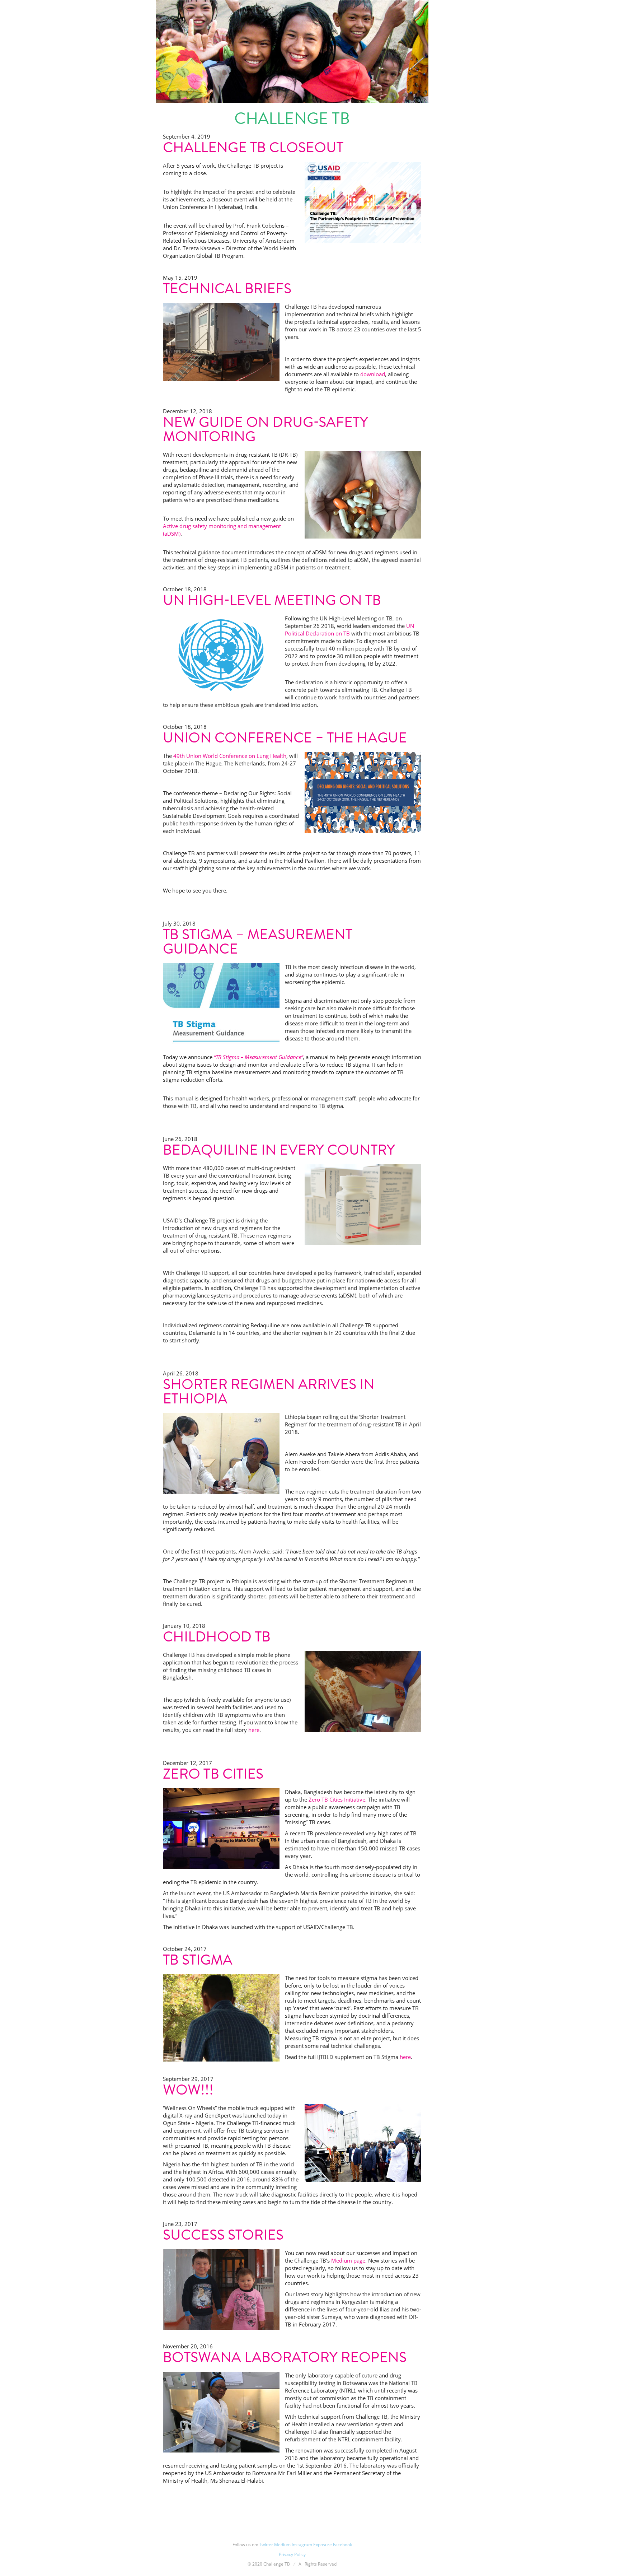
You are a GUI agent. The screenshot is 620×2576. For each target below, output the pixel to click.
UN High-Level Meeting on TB (272, 600)
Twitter (266, 2545)
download (373, 374)
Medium (282, 2545)
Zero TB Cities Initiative (337, 1799)
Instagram (302, 2545)
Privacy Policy (292, 2554)
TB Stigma (198, 1960)
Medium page (348, 2260)
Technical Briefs (227, 288)
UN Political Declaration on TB (349, 630)
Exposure (323, 2545)
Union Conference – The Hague (285, 738)
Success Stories (223, 2235)
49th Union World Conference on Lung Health (230, 756)
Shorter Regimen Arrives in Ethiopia (269, 1391)
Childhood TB (217, 1637)
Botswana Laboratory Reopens (285, 2357)
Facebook (342, 2545)
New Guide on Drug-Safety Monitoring (266, 429)
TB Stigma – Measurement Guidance (258, 942)
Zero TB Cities (213, 1774)
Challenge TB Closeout (253, 147)
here (254, 1730)
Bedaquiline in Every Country (279, 1150)
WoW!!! (188, 2090)
